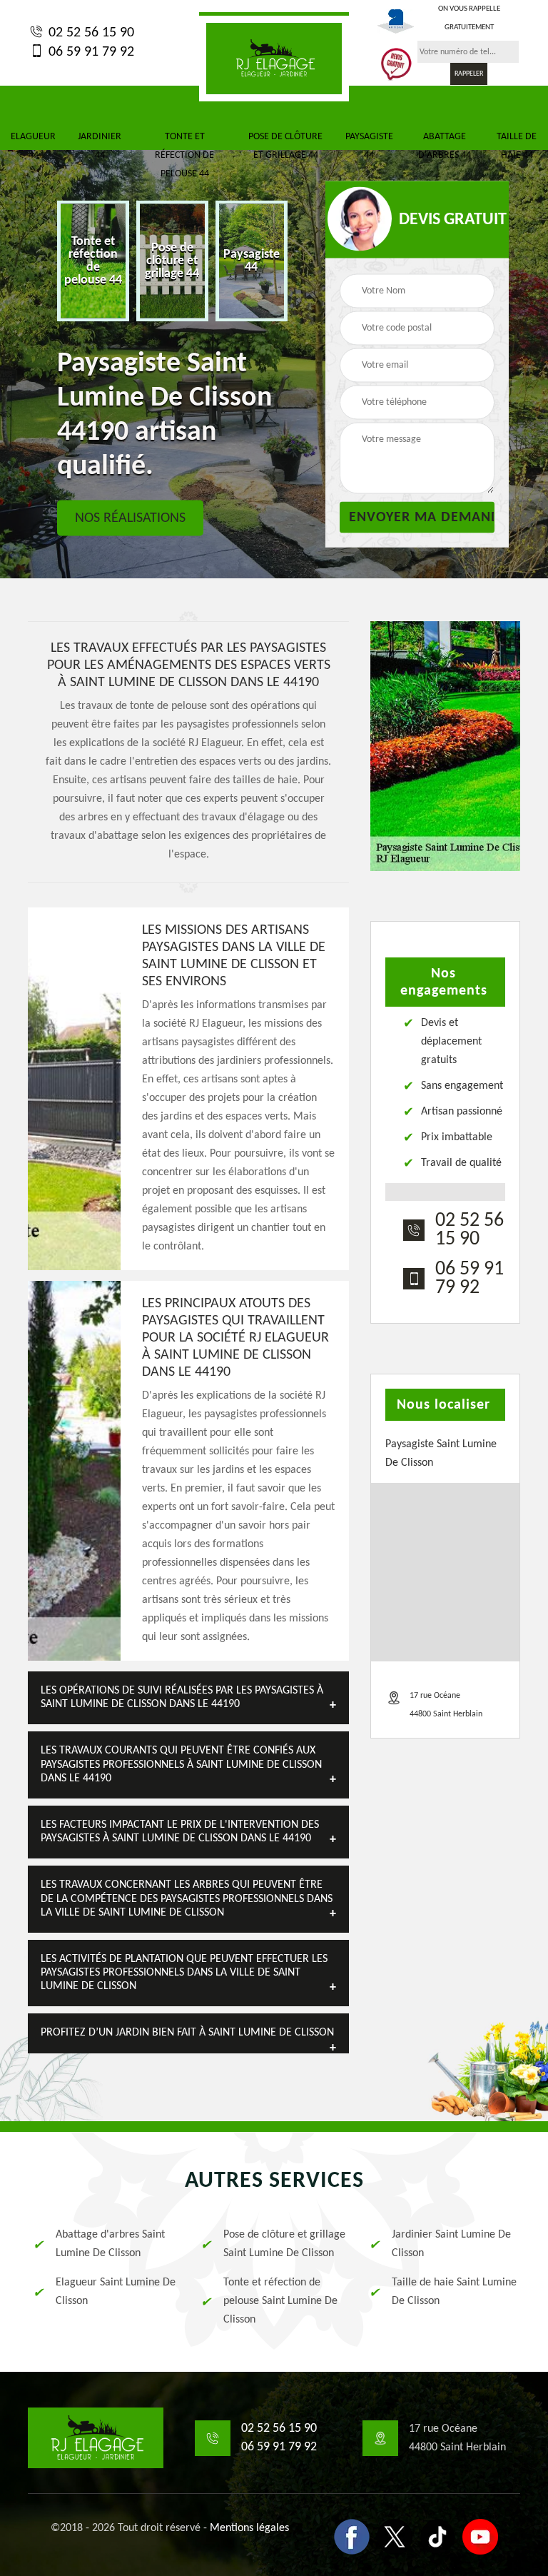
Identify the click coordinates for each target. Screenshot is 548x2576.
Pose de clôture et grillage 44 (285, 146)
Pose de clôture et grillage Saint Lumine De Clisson (284, 2244)
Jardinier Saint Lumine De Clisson (451, 2244)
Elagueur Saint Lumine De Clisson (116, 2292)
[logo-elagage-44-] (274, 57)
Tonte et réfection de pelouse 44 (184, 155)
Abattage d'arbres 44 (445, 146)
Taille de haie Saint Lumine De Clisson (454, 2292)
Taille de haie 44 (517, 146)
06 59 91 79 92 (90, 52)
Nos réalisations (130, 518)
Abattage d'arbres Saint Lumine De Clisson (110, 2244)
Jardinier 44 (100, 146)
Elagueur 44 (33, 146)
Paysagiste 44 (369, 146)
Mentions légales (249, 2528)
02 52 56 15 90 (90, 33)
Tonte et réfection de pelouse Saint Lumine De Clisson (280, 2301)
